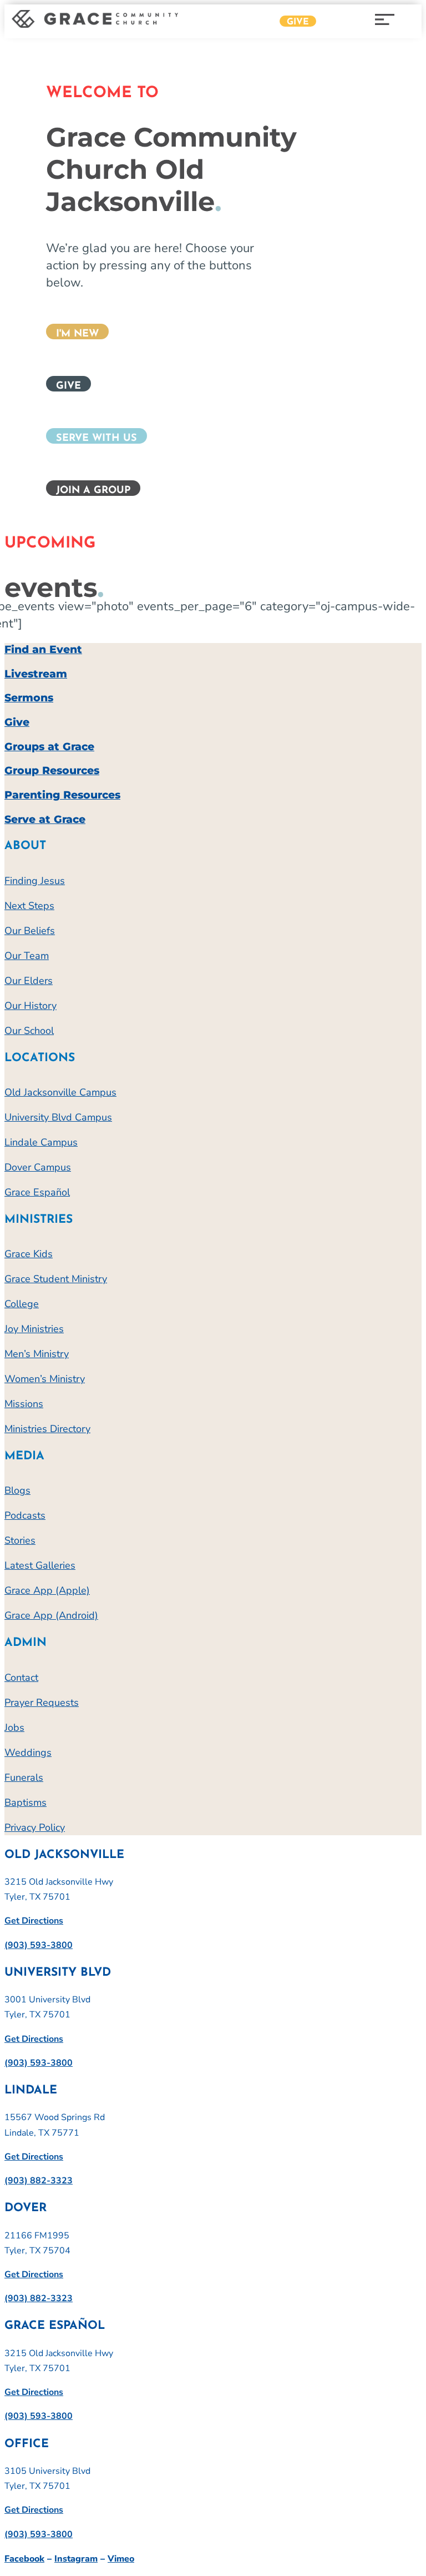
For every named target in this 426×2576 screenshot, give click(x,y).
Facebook (24, 2559)
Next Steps (29, 906)
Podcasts (25, 1515)
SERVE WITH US (97, 439)
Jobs (14, 1728)
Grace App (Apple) (47, 1590)
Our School (29, 1031)
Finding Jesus (35, 881)
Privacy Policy (35, 1827)
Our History (31, 1006)
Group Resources (52, 770)
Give (298, 22)
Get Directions (34, 1921)
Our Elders (29, 981)
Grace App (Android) (51, 1615)
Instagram (76, 2559)
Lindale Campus (41, 1142)
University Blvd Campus (58, 1117)
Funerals (24, 1777)
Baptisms (26, 1802)
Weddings (28, 1753)
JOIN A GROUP (93, 491)
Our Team (27, 956)
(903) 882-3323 (39, 2181)
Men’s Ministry (37, 1354)
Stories (20, 1540)
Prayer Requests (42, 1703)
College (22, 1304)
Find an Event (43, 649)
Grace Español (37, 1192)
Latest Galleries (40, 1565)
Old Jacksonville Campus (60, 1092)
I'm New (77, 334)
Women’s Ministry (45, 1379)
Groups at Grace (49, 747)
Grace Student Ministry (56, 1279)
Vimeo (121, 2559)
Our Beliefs (30, 931)
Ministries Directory (47, 1429)
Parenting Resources (62, 795)
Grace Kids (29, 1254)
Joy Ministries (34, 1329)
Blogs (17, 1490)
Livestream (36, 674)
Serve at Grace (45, 819)
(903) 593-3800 (39, 1945)
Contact (21, 1678)
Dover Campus (38, 1167)
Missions (24, 1404)
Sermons (29, 698)
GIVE (69, 386)
